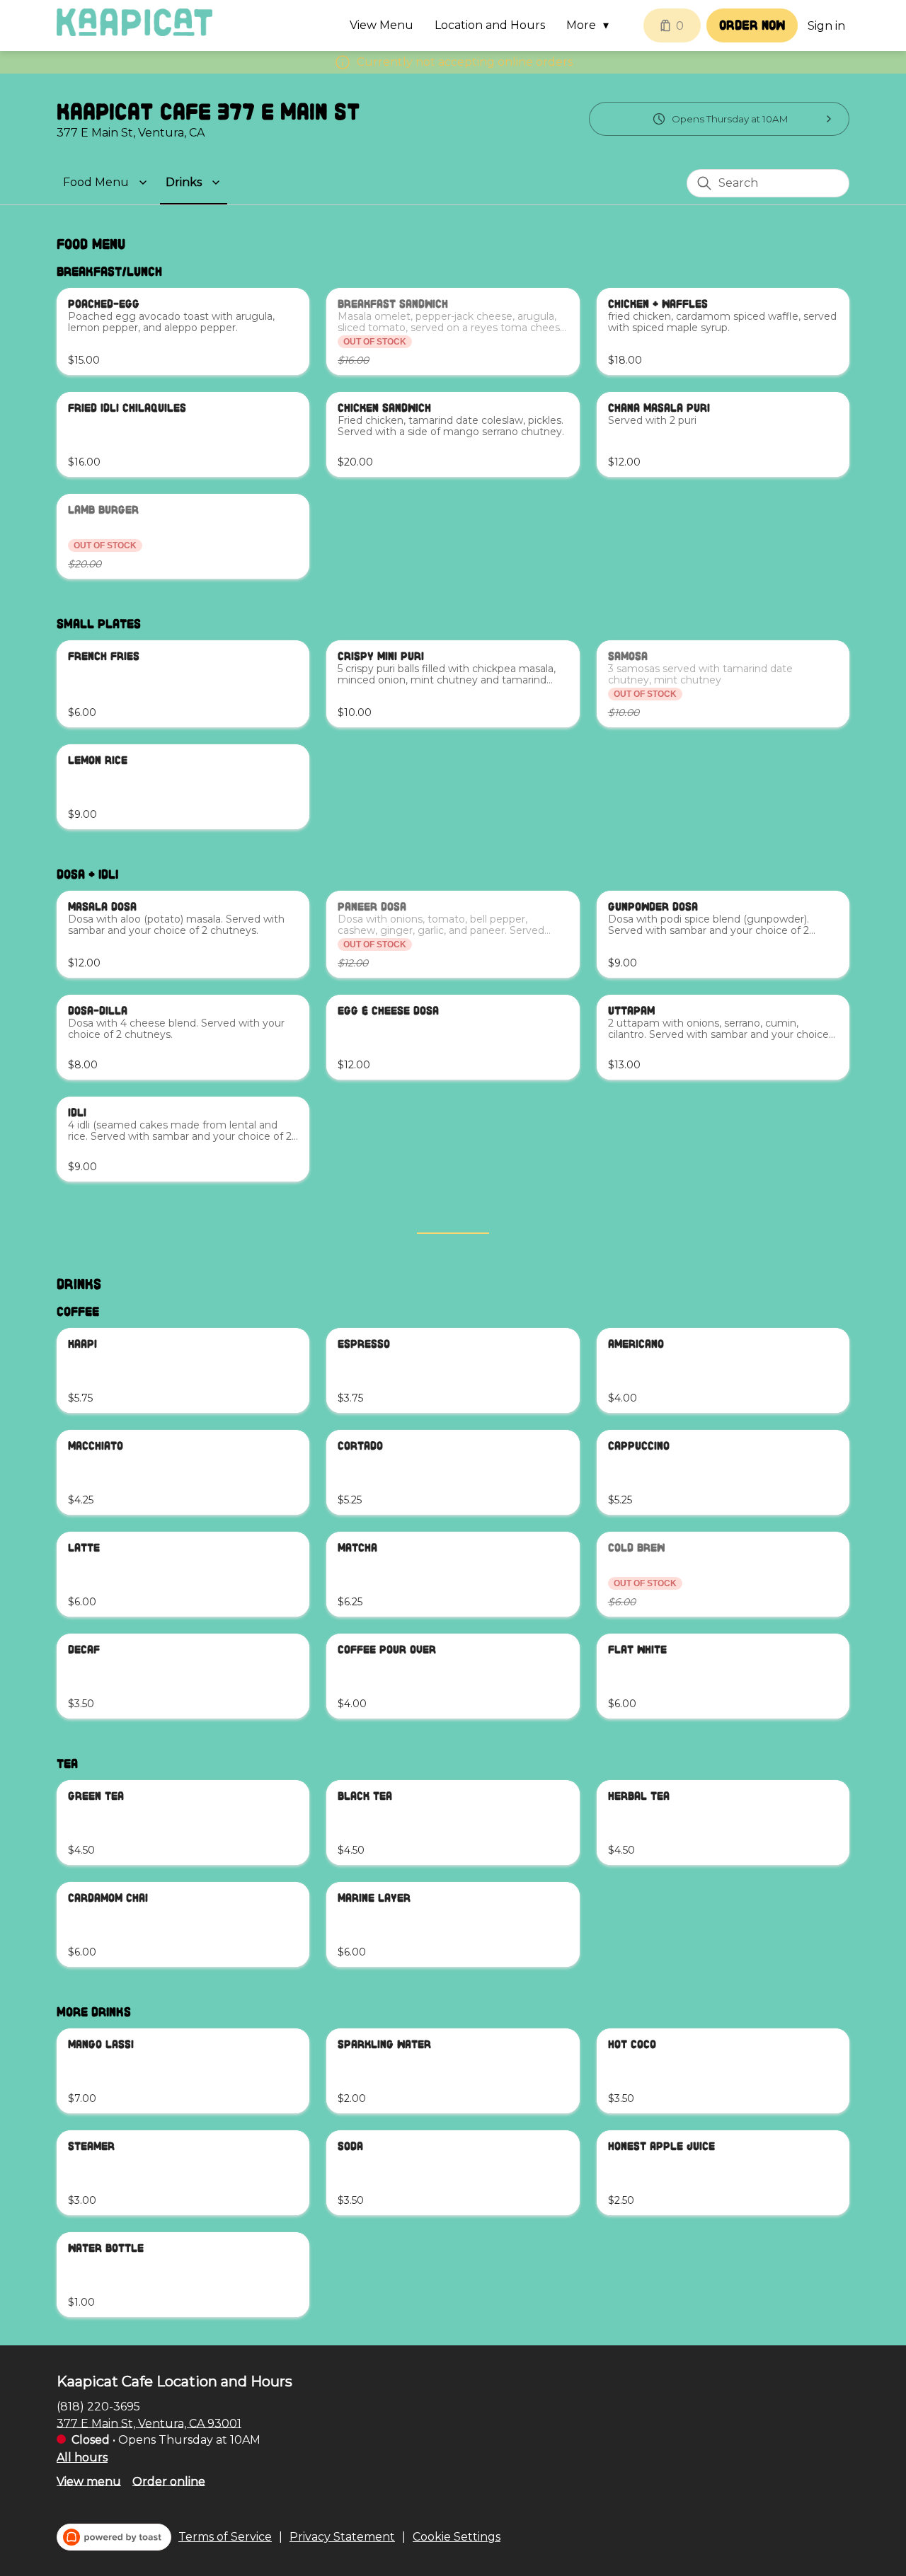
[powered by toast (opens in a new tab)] (114, 2537)
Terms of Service (225, 2537)
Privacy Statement (342, 2537)
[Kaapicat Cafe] (134, 22)
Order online (169, 2481)
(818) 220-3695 (98, 2406)
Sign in (826, 26)
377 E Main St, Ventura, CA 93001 (149, 2423)
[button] (591, 25)
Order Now (752, 25)
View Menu (382, 25)
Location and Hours (490, 25)
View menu (89, 2481)
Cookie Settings (457, 2537)
